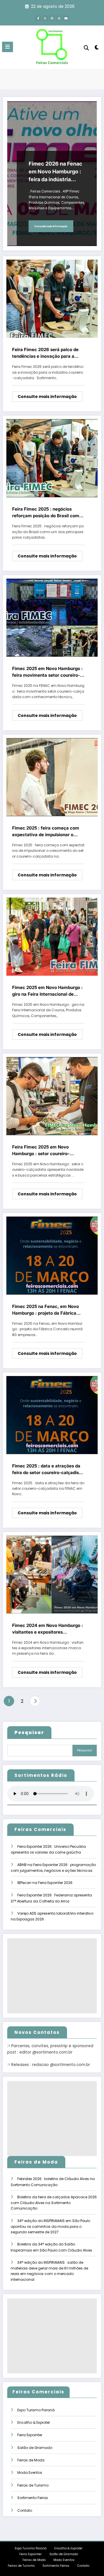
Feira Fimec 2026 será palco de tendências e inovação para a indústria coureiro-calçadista (45, 353)
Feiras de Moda (31, 2460)
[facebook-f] (38, 18)
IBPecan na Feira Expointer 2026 (45, 1883)
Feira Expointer (30, 2435)
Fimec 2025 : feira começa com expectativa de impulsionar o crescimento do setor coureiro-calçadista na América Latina (46, 832)
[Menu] (8, 47)
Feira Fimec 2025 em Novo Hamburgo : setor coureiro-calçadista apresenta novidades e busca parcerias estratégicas (48, 1151)
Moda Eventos (30, 2473)
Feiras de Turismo (33, 2485)
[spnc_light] (97, 48)
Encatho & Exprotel (34, 2422)
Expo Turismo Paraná (36, 2410)
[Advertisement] (52, 1976)
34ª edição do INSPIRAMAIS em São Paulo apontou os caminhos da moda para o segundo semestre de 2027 (50, 2227)
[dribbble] (52, 18)
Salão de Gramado (35, 2448)
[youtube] (66, 18)
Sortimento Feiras (33, 2498)
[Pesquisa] (86, 48)
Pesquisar (85, 1750)
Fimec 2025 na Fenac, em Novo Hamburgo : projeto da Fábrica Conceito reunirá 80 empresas (45, 1310)
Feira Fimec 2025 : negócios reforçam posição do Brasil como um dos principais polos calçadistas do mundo (47, 513)
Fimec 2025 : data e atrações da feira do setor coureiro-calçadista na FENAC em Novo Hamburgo (48, 1469)
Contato (25, 2510)
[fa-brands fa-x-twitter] (45, 18)
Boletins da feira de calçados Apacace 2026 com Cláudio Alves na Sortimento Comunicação (54, 2203)
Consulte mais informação (51, 226)
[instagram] (59, 18)
